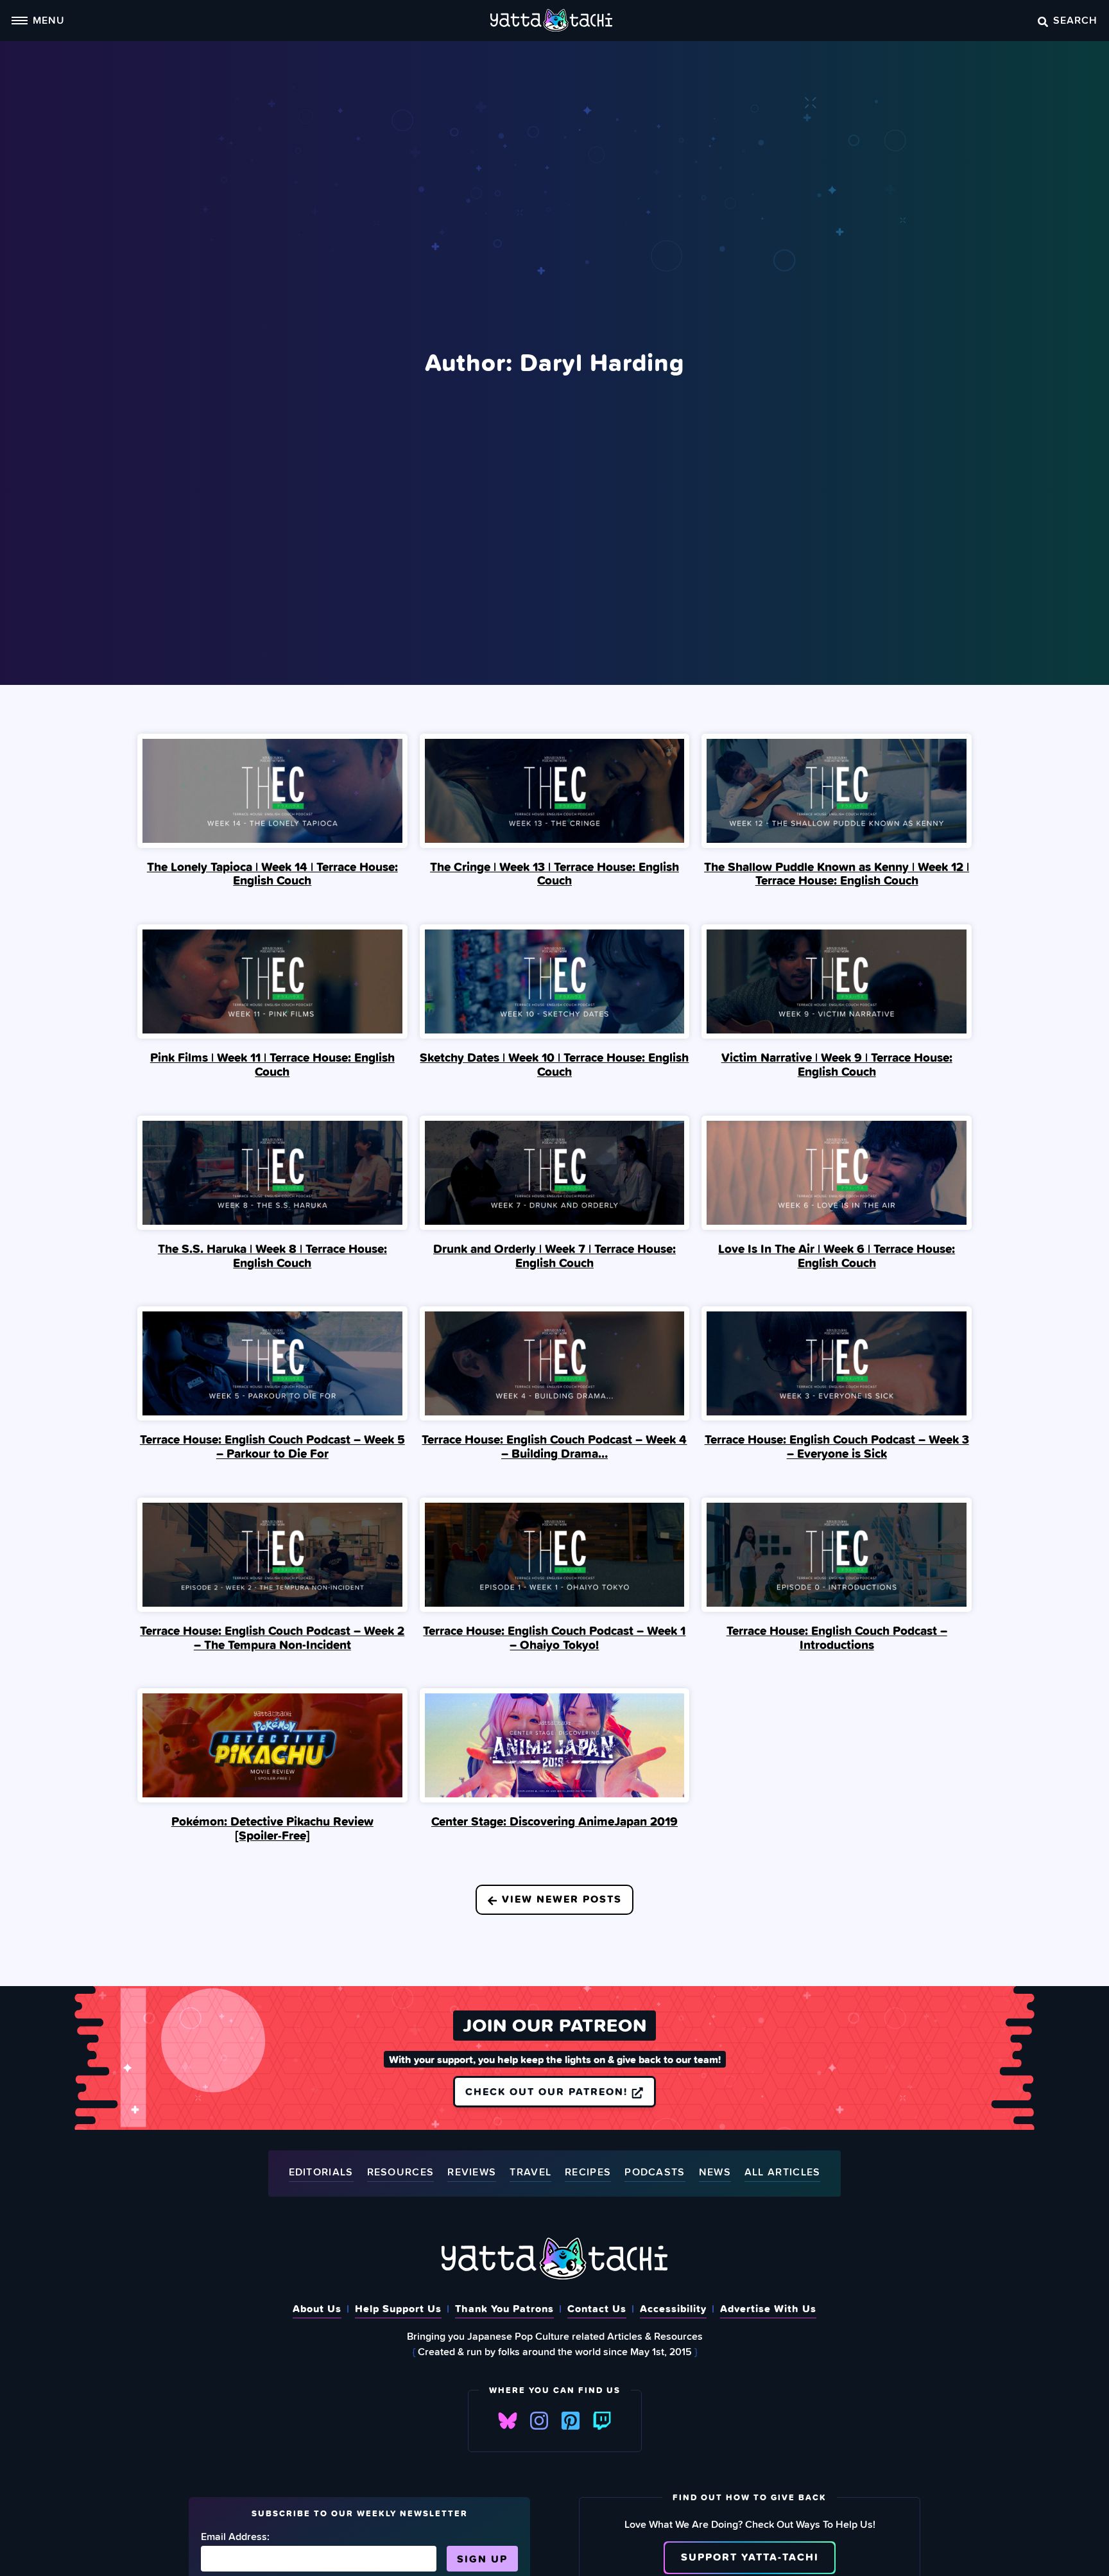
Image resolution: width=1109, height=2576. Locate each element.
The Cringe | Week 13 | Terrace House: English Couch (554, 874)
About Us (317, 2308)
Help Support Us (398, 2308)
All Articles (783, 2173)
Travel (530, 2173)
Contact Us (597, 2308)
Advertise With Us (768, 2308)
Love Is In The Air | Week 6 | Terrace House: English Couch (837, 1256)
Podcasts (655, 2173)
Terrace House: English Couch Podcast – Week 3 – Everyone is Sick (837, 1446)
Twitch (602, 2421)
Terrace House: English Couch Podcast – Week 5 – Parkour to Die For (272, 1446)
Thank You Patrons (504, 2308)
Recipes (588, 2173)
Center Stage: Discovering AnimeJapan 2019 (554, 1821)
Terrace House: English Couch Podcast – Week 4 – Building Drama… (554, 1446)
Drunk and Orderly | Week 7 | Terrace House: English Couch (554, 1256)
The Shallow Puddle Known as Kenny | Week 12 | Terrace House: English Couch (837, 874)
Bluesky (508, 2421)
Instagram (539, 2421)
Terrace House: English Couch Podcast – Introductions (837, 1638)
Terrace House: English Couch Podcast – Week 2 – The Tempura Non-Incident (272, 1638)
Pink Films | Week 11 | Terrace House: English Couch (272, 1064)
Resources (401, 2173)
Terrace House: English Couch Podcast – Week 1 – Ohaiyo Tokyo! (554, 1638)
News (715, 2173)
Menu (49, 20)
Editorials (321, 2173)
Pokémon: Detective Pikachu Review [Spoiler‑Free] (272, 1828)
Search (1075, 20)
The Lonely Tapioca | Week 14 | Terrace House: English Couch (272, 874)
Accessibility (673, 2308)
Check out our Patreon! (548, 2091)
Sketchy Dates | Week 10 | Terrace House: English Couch (554, 1064)
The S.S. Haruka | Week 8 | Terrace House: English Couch (272, 1256)
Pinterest (571, 2421)
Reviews (472, 2173)
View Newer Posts (560, 1899)
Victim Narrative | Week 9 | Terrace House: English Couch (837, 1064)
